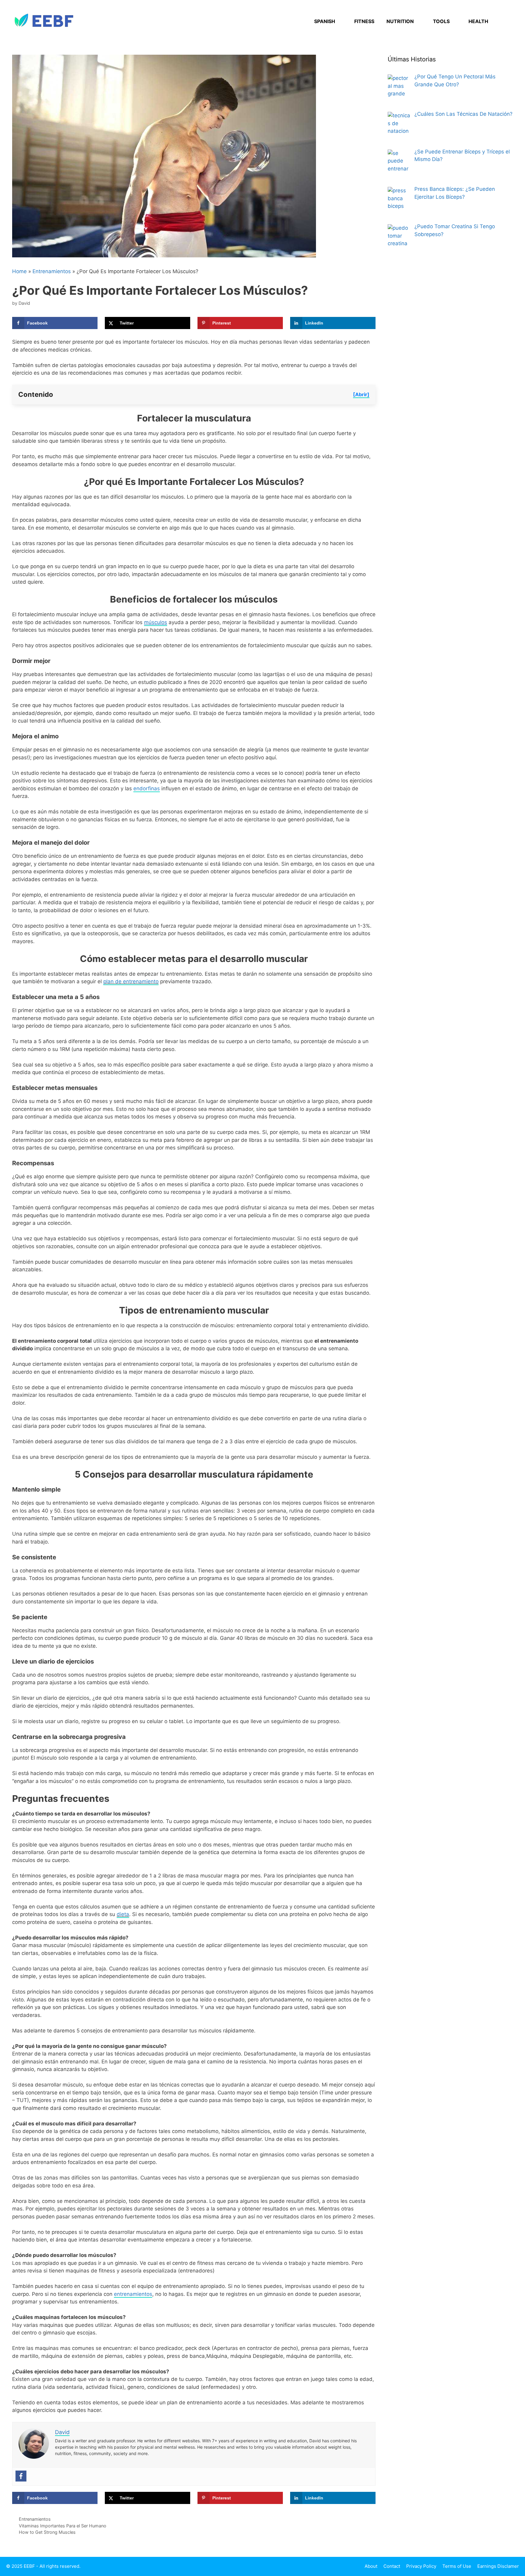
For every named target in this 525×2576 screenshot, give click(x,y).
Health (478, 21)
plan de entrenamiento (131, 981)
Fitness (364, 21)
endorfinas (147, 788)
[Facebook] (21, 2476)
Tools (441, 21)
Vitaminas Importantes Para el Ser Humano (63, 2526)
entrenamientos (133, 2294)
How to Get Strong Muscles (47, 2532)
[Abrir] (361, 394)
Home (19, 271)
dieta (123, 1914)
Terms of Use (457, 2566)
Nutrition (400, 21)
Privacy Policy (421, 2566)
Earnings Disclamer (498, 2566)
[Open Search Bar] (504, 21)
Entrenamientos (52, 271)
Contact (392, 2566)
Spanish (325, 21)
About (371, 2566)
